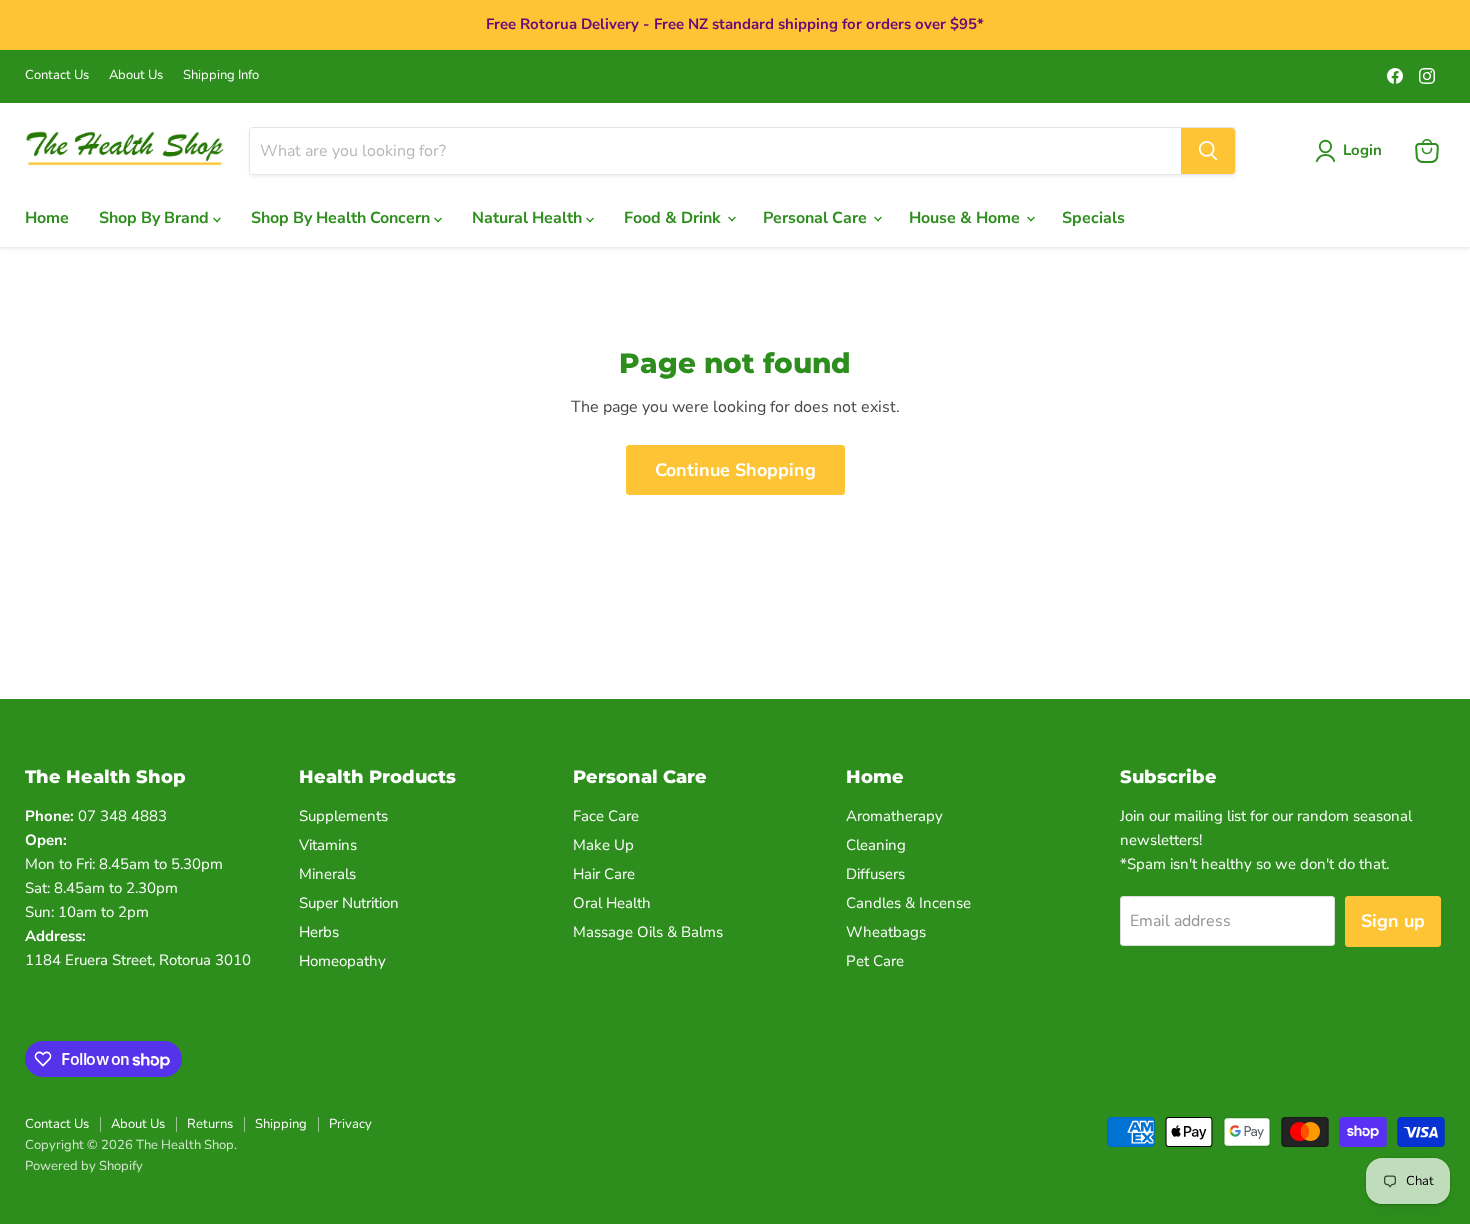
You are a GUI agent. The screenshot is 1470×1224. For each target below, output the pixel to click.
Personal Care (817, 218)
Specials (1093, 218)
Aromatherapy (894, 816)
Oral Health (612, 903)
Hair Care (604, 874)
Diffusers (875, 874)
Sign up (1393, 921)
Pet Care (875, 961)
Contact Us (57, 75)
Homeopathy (342, 961)
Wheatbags (886, 932)
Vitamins (328, 845)
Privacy (350, 1124)
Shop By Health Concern (342, 218)
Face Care (606, 816)
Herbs (319, 932)
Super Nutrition (349, 903)
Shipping (281, 1124)
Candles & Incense (908, 903)
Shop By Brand (156, 218)
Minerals (327, 874)
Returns (210, 1124)
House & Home (966, 218)
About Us (136, 75)
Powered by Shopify (84, 1166)
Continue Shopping (735, 470)
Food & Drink (674, 218)
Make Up (603, 845)
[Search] (1208, 151)
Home (47, 218)
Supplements (343, 816)
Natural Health (529, 218)
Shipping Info (221, 75)
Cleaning (876, 845)
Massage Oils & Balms (648, 932)
